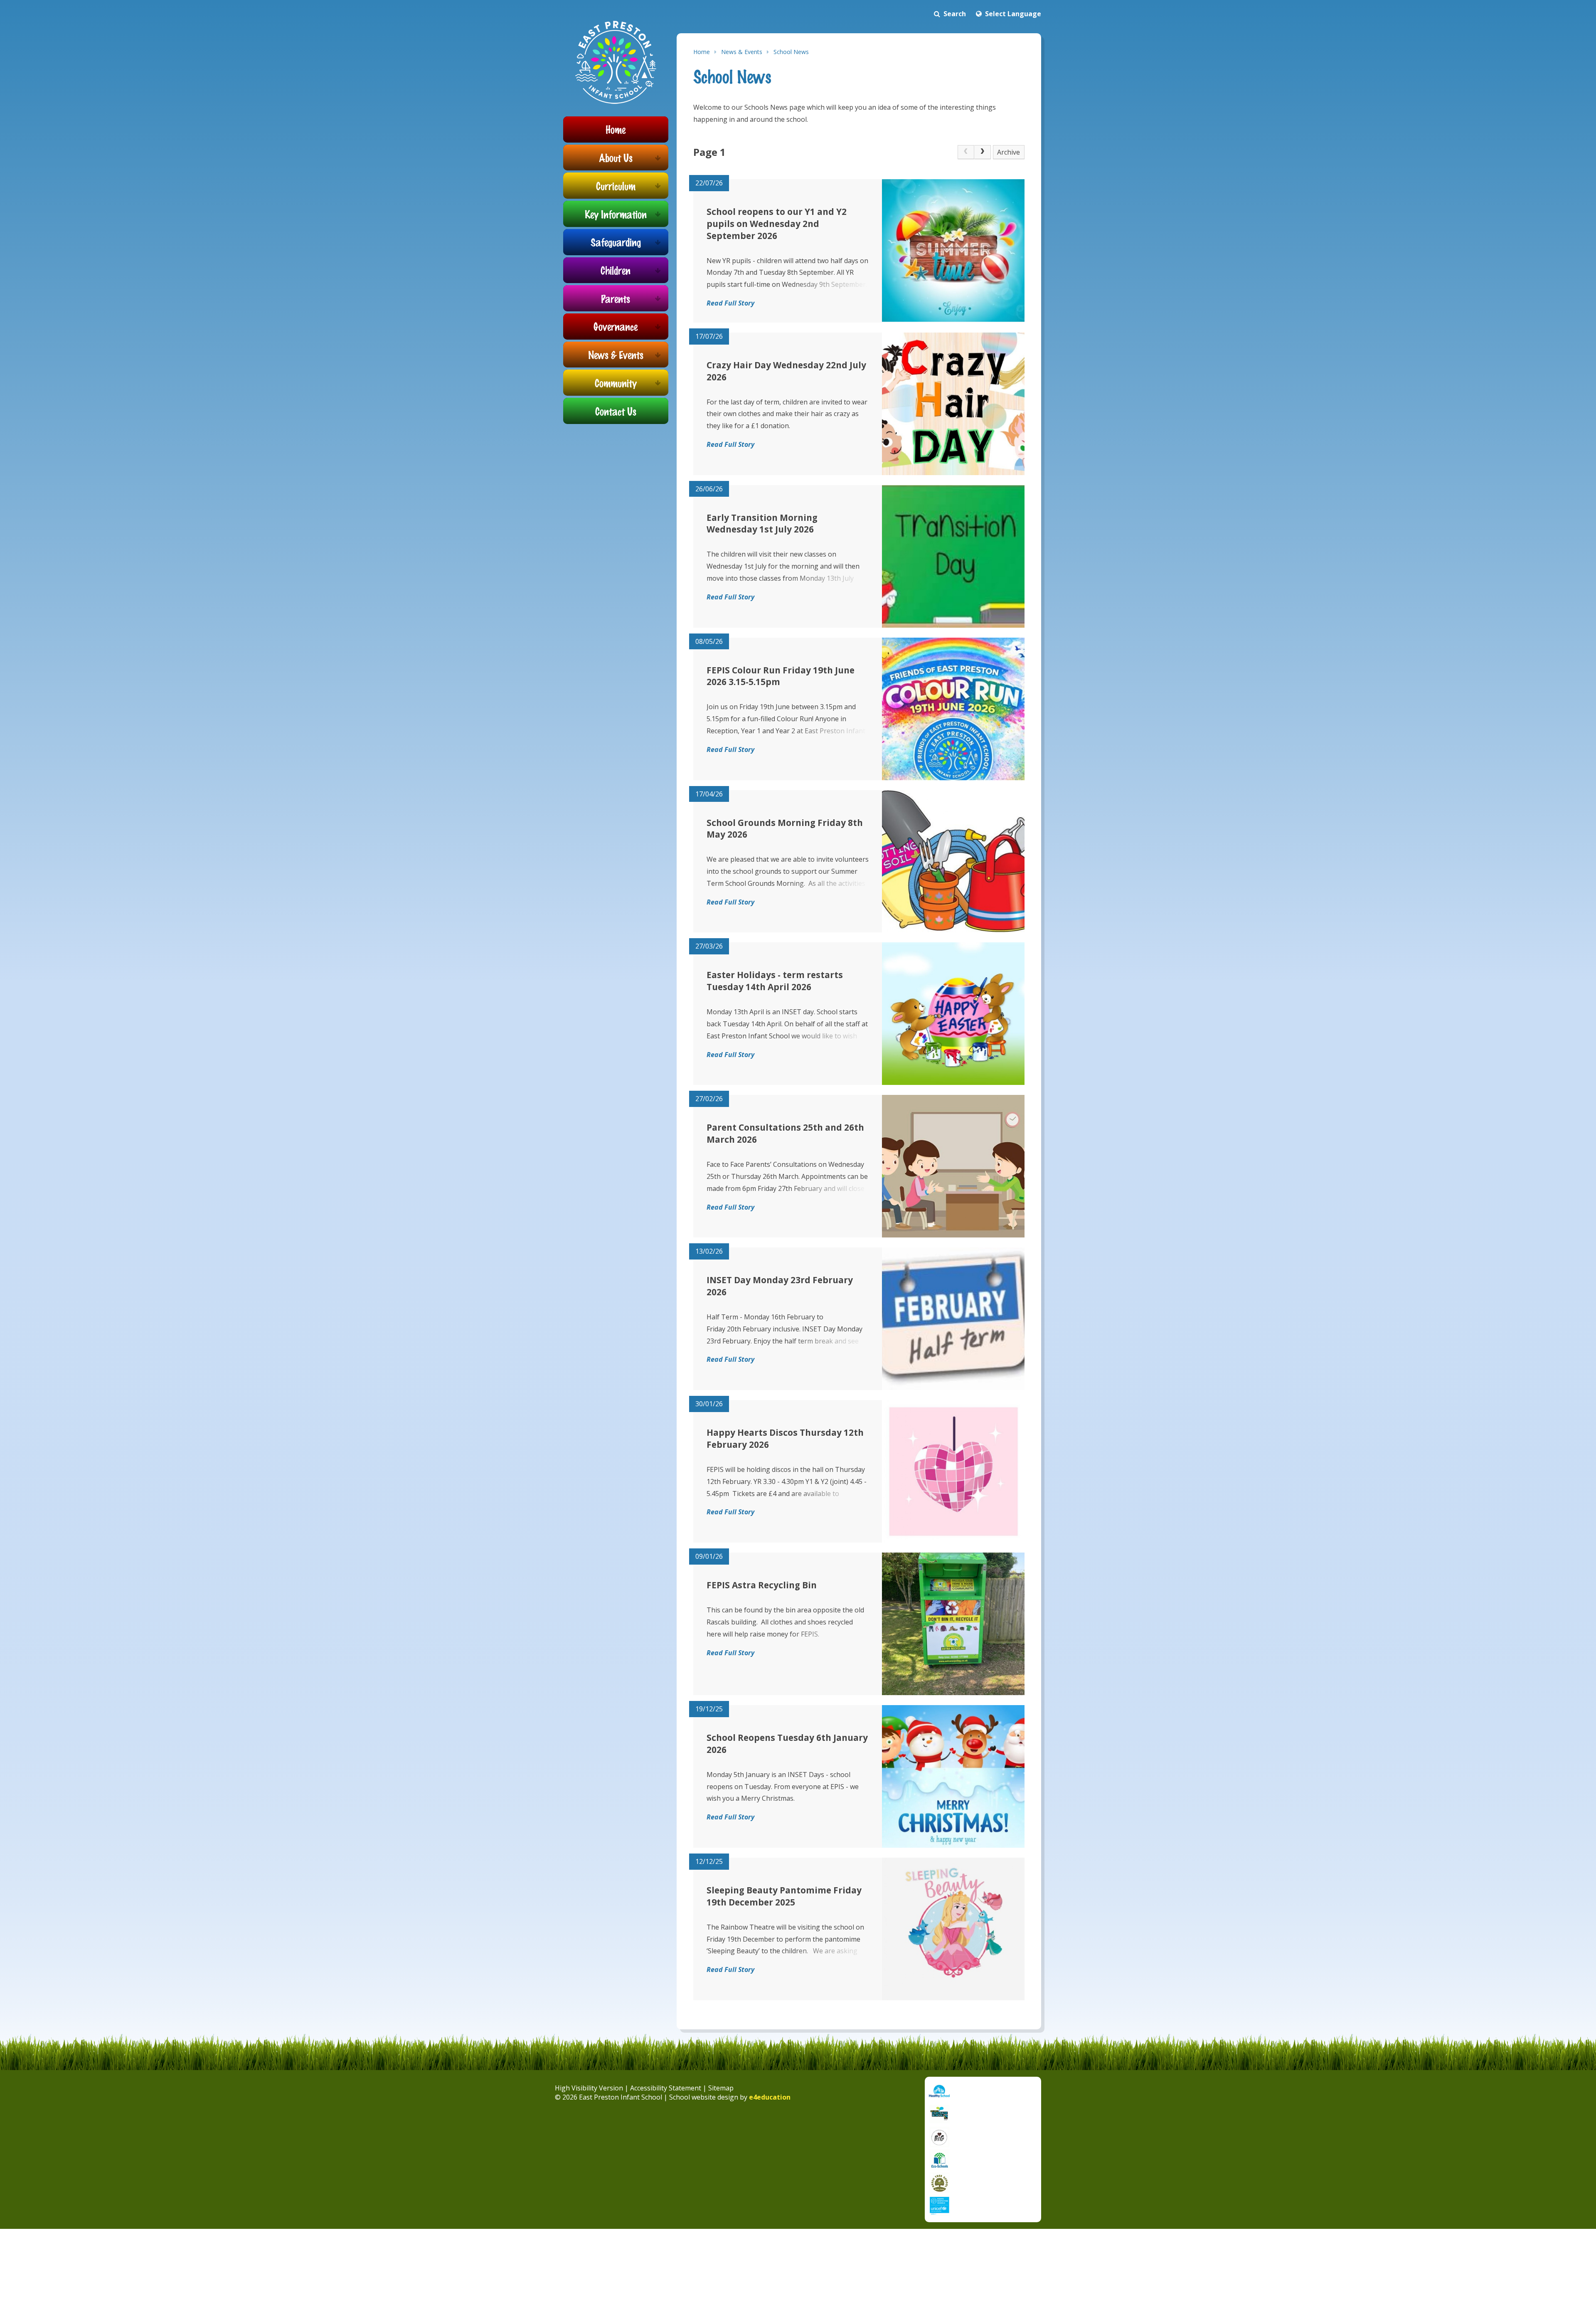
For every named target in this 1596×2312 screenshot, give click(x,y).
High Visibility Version (589, 2088)
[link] (966, 152)
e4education (770, 2097)
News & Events (742, 52)
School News (791, 52)
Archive (1009, 152)
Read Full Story (730, 303)
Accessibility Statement (666, 2088)
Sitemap (721, 2088)
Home (702, 52)
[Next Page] (983, 152)
